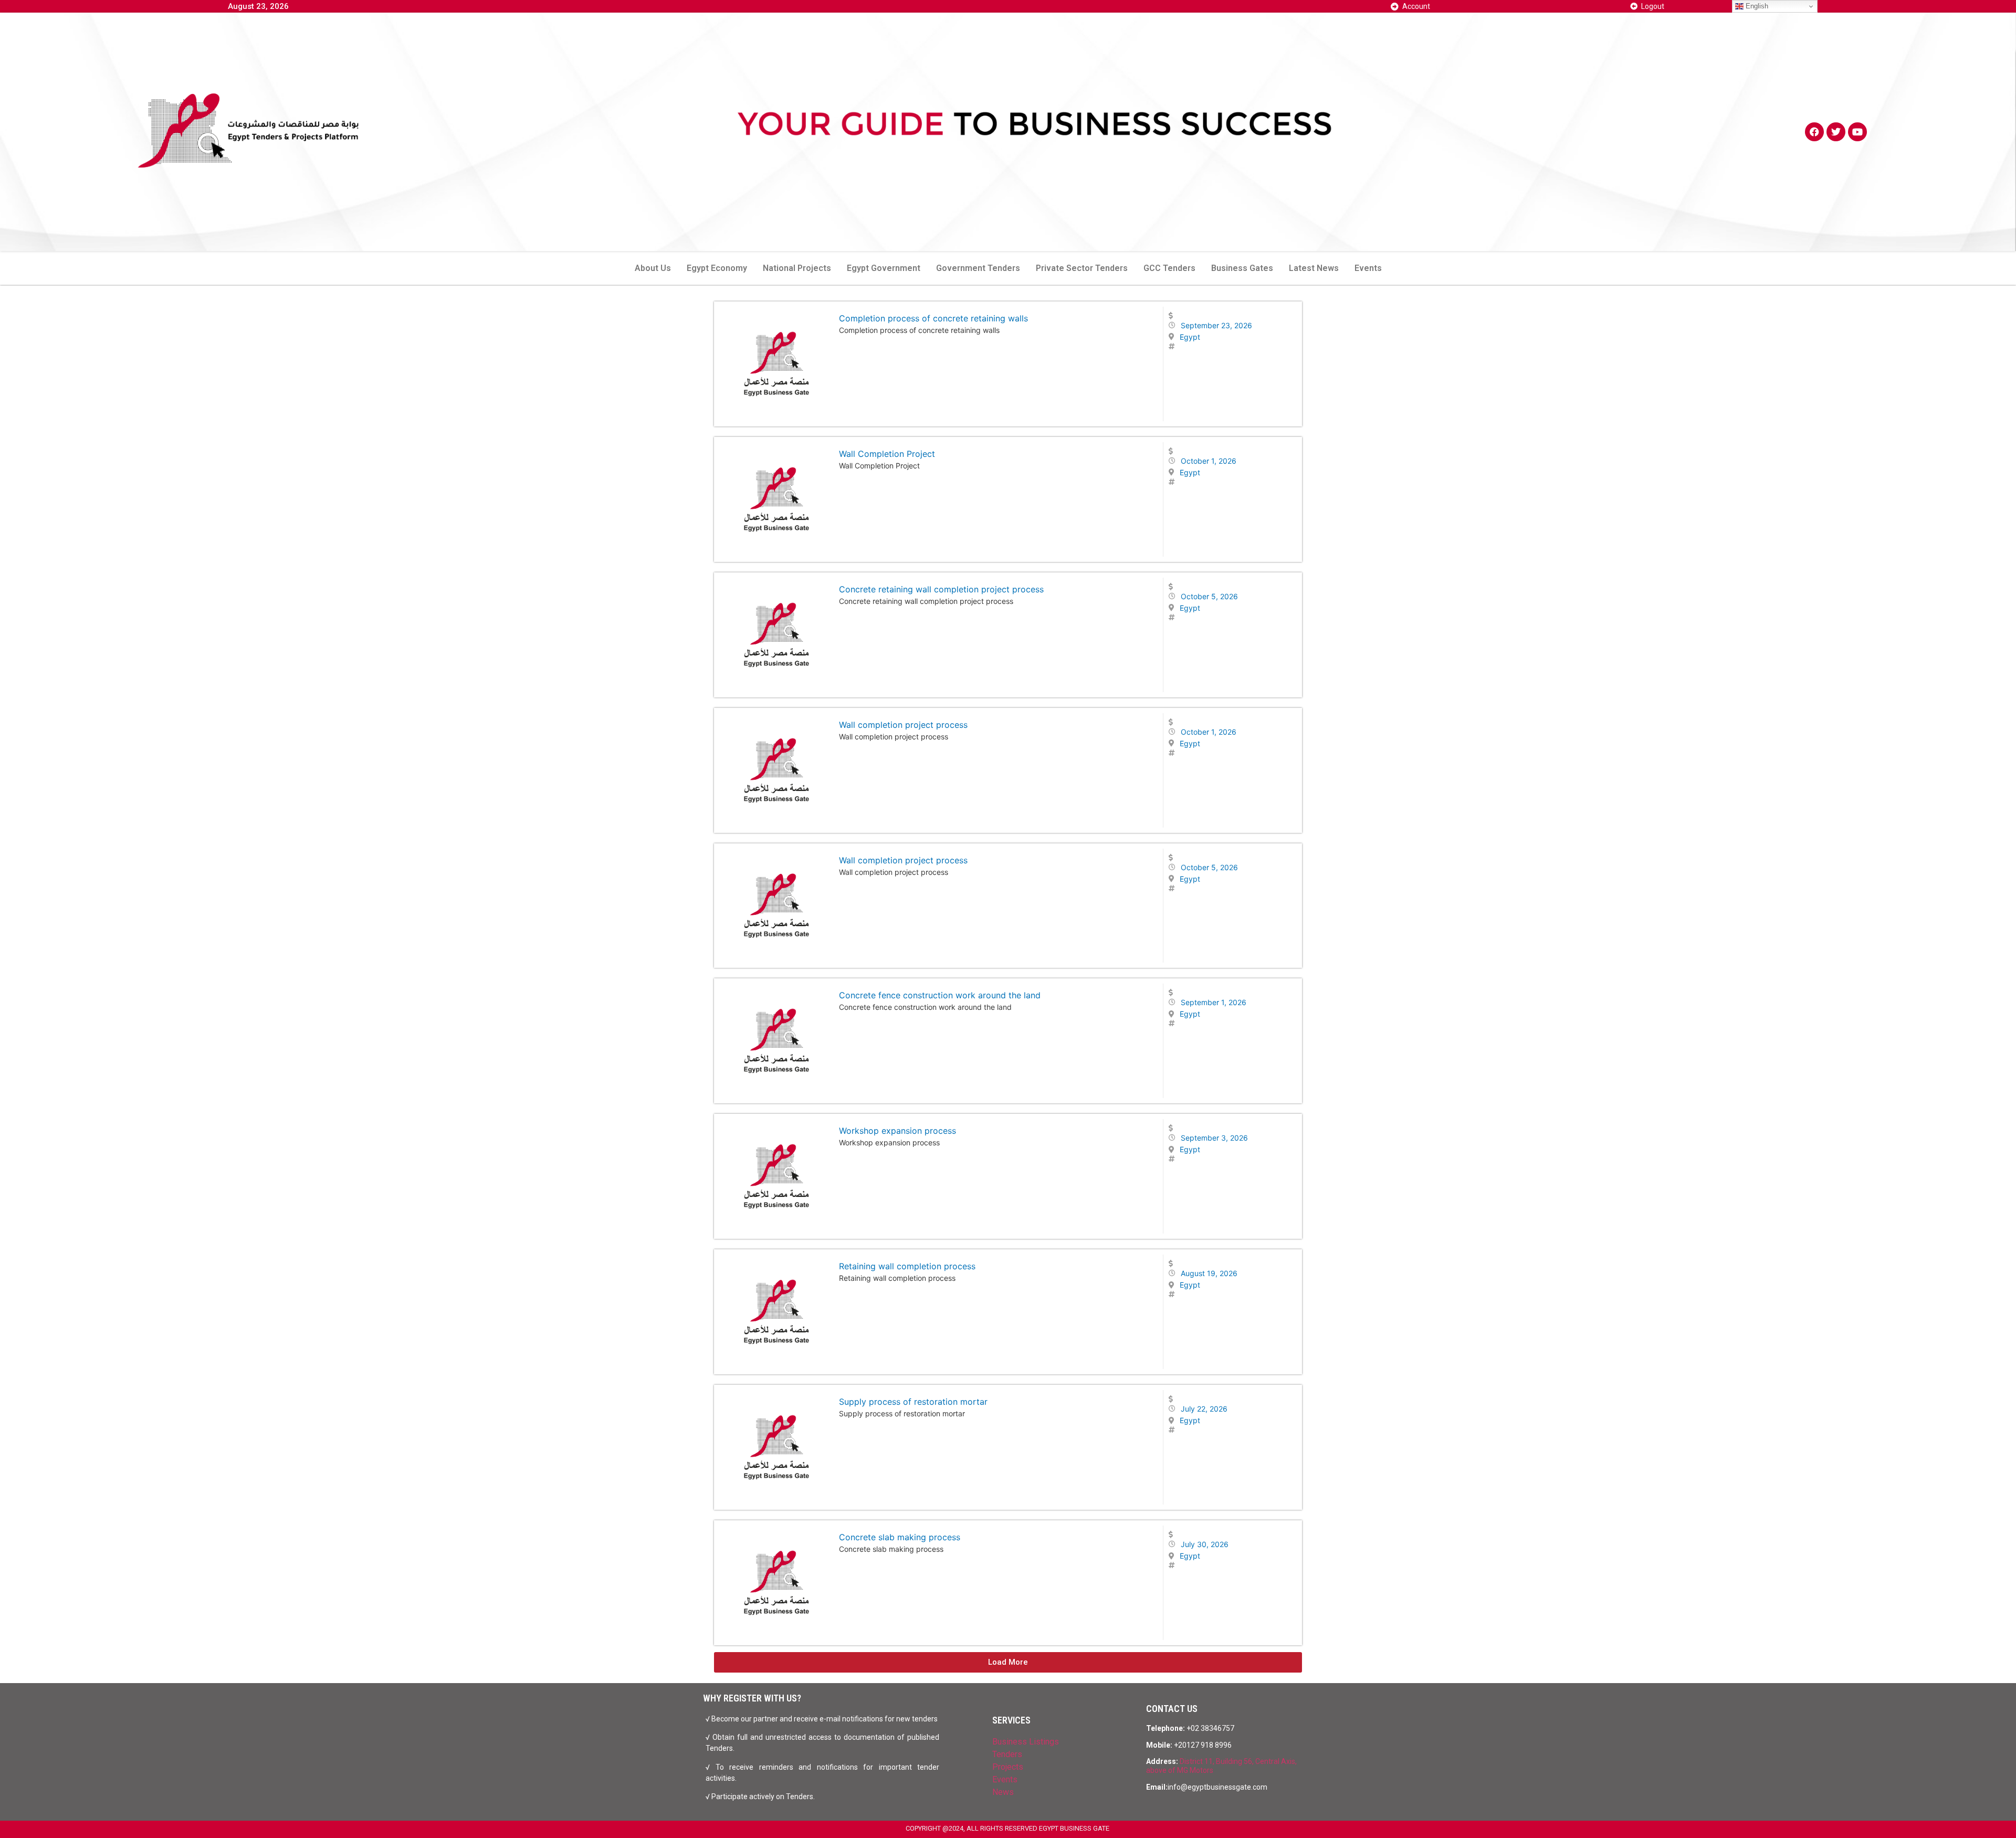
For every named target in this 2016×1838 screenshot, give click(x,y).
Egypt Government (884, 268)
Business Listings (1026, 1742)
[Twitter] (1836, 132)
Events (1368, 268)
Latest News (1314, 268)
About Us (653, 268)
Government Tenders (978, 268)
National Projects (797, 268)
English (1756, 6)
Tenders (1007, 1754)
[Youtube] (1857, 132)
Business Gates (1242, 268)
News (1003, 1792)
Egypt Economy (717, 268)
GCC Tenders (1169, 268)
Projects (1008, 1767)
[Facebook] (1814, 132)
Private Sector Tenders (1082, 268)
